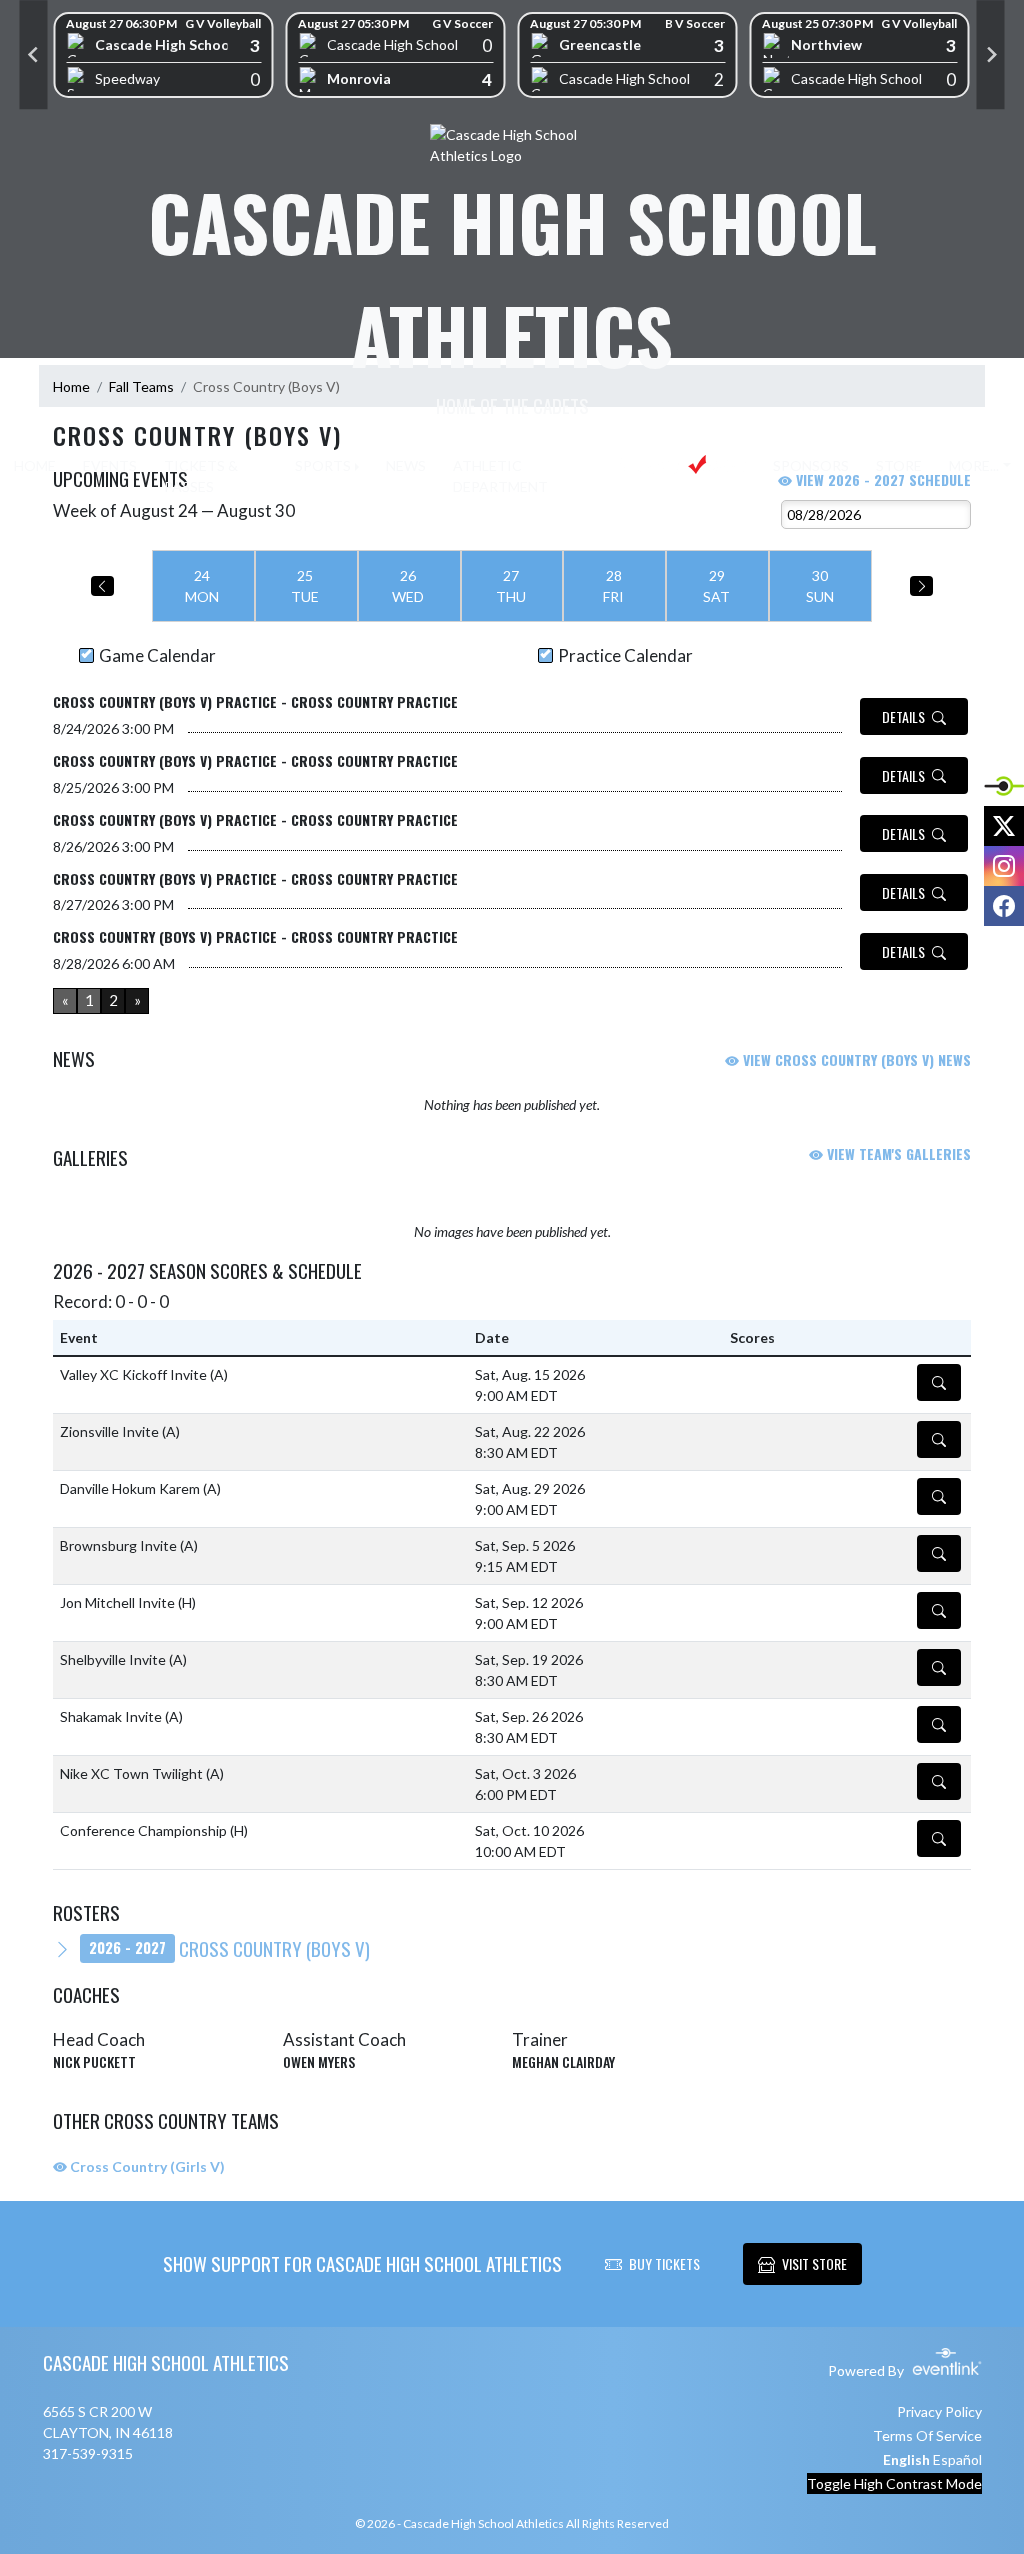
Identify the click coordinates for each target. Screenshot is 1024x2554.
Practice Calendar (625, 655)
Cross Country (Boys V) (229, 1948)
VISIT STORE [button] (814, 2263)
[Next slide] (991, 55)
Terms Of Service (927, 2435)
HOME (35, 465)
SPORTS (323, 465)
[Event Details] (939, 1382)
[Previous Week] (102, 586)
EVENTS (110, 465)
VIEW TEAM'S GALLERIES (897, 1153)
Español (957, 2459)
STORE (899, 465)
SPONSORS (811, 465)
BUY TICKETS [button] (664, 2263)
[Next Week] (921, 586)
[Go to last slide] (34, 55)
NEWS (406, 465)
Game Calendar (157, 655)
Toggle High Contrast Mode (894, 2483)
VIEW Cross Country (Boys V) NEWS (855, 1059)
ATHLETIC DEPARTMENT (500, 476)
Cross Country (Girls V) (146, 2166)
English (906, 2459)
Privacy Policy (939, 2411)
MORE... (974, 465)
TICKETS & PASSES (201, 476)
